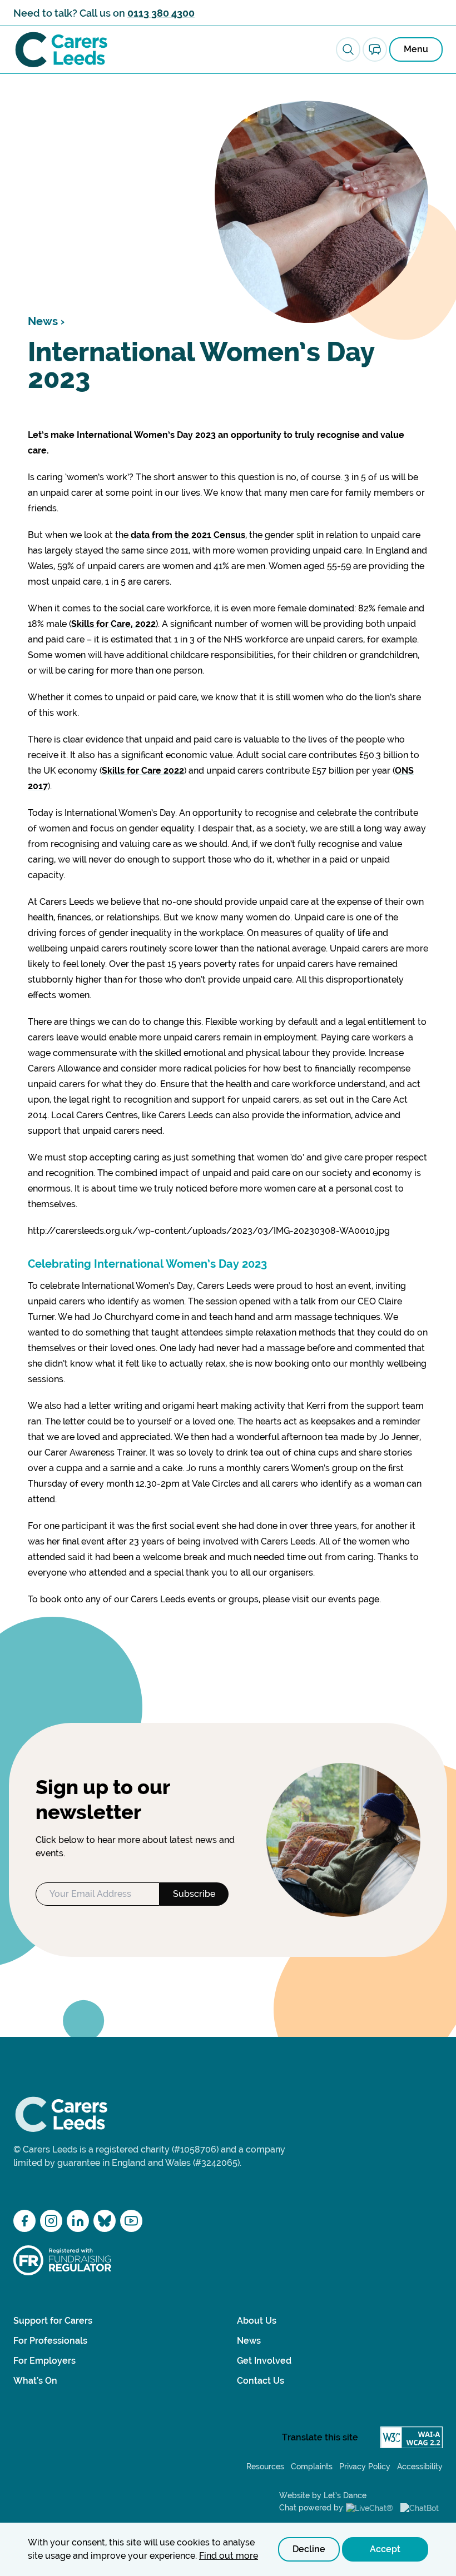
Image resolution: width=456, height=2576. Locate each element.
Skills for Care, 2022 (113, 624)
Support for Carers (53, 2321)
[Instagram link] (51, 2221)
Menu (416, 49)
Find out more (229, 2556)
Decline (309, 2549)
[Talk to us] (375, 49)
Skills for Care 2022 (143, 771)
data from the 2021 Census (187, 535)
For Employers (44, 2361)
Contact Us (261, 2381)
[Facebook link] (24, 2221)
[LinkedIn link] (78, 2221)
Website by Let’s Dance (323, 2495)
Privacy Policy (365, 2467)
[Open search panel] (348, 49)
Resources (265, 2467)
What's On (35, 2381)
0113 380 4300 (161, 13)
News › (46, 321)
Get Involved (264, 2361)
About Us (257, 2321)
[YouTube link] (131, 2221)
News (249, 2341)
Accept (385, 2549)
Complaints (312, 2467)
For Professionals (50, 2341)
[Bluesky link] (105, 2221)
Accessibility (420, 2467)
